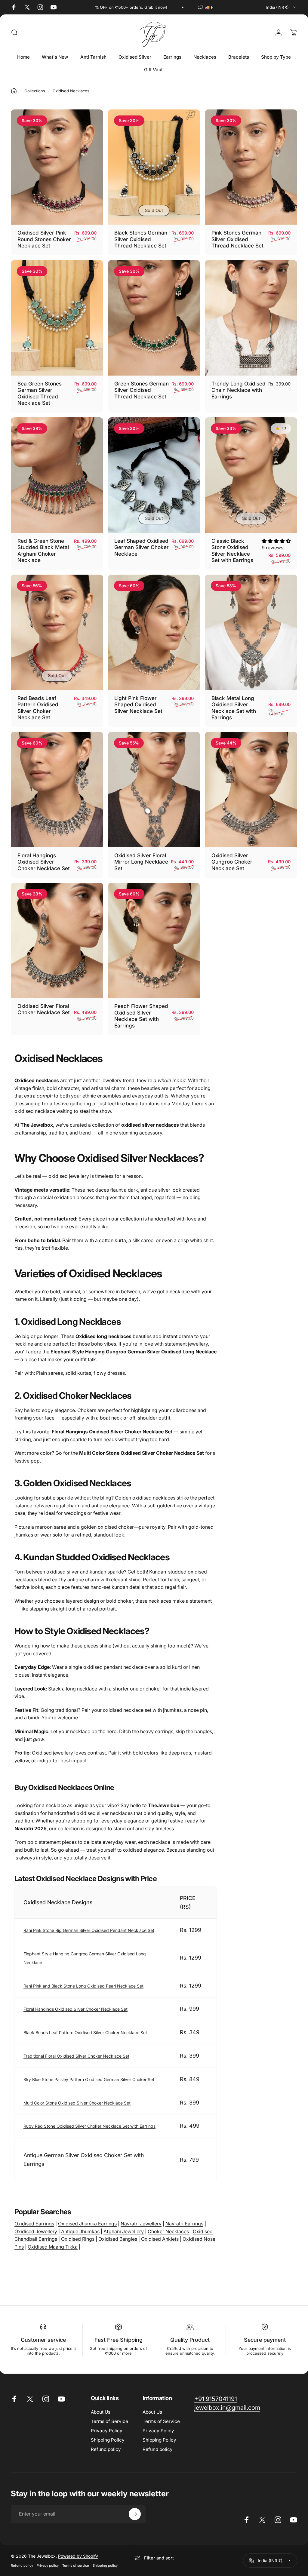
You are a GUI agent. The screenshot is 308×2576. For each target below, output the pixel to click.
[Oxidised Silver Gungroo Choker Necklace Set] (251, 789)
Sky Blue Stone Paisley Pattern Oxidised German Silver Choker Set (89, 2079)
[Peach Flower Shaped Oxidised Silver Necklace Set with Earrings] (154, 940)
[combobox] (282, 7)
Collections (35, 91)
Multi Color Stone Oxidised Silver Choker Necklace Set (77, 2103)
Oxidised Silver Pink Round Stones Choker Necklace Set (44, 239)
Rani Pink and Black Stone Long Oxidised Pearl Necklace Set (83, 1986)
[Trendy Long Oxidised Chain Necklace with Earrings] (251, 318)
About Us (101, 2412)
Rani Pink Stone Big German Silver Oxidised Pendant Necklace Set (89, 1930)
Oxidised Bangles (118, 2239)
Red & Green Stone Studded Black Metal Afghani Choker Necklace (43, 551)
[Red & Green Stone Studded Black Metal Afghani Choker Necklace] (57, 475)
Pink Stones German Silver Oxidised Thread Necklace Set (237, 239)
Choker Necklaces (168, 2231)
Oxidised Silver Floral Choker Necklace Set (44, 1009)
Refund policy (106, 2449)
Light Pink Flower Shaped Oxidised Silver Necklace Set (138, 705)
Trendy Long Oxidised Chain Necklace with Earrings (239, 390)
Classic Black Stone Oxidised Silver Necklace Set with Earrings (232, 551)
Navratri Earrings (184, 2224)
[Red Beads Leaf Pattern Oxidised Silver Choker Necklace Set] (57, 632)
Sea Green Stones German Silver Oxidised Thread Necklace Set (40, 393)
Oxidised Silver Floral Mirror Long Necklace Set (141, 862)
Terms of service (76, 2565)
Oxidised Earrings (34, 2224)
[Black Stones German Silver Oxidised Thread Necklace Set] (154, 167)
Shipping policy (105, 2565)
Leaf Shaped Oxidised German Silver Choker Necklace (142, 547)
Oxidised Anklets (160, 2239)
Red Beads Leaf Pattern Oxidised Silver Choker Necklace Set (38, 708)
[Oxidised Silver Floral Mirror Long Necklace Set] (154, 789)
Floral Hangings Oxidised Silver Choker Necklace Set (44, 862)
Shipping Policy (108, 2440)
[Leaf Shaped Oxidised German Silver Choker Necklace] (154, 475)
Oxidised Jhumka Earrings (87, 2224)
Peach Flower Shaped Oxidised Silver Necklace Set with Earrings (141, 1016)
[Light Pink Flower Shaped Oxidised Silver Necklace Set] (154, 632)
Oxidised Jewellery (36, 2231)
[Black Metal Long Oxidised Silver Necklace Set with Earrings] (251, 632)
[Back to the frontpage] (14, 91)
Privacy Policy (107, 2431)
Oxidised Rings (78, 2239)
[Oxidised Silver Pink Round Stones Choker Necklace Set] (57, 167)
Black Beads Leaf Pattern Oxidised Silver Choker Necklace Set (85, 2033)
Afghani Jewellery (124, 2231)
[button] (276, 541)
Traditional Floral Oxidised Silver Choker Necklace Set (76, 2056)
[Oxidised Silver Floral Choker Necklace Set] (57, 940)
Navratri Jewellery (141, 2224)
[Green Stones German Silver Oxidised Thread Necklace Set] (154, 318)
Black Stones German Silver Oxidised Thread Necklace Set (141, 239)
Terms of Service (109, 2421)
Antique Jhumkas (80, 2231)
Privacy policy (48, 2565)
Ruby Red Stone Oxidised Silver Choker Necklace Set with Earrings (89, 2126)
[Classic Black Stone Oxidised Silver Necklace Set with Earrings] (251, 475)
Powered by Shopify (78, 2556)
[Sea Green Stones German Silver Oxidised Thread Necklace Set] (57, 318)
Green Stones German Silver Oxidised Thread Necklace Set (142, 390)
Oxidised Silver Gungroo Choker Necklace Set (232, 862)
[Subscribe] (135, 2514)
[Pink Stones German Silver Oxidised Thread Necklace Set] (251, 167)
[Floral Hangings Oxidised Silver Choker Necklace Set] (57, 789)
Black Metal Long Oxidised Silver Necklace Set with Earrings (234, 708)
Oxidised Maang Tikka (53, 2247)
